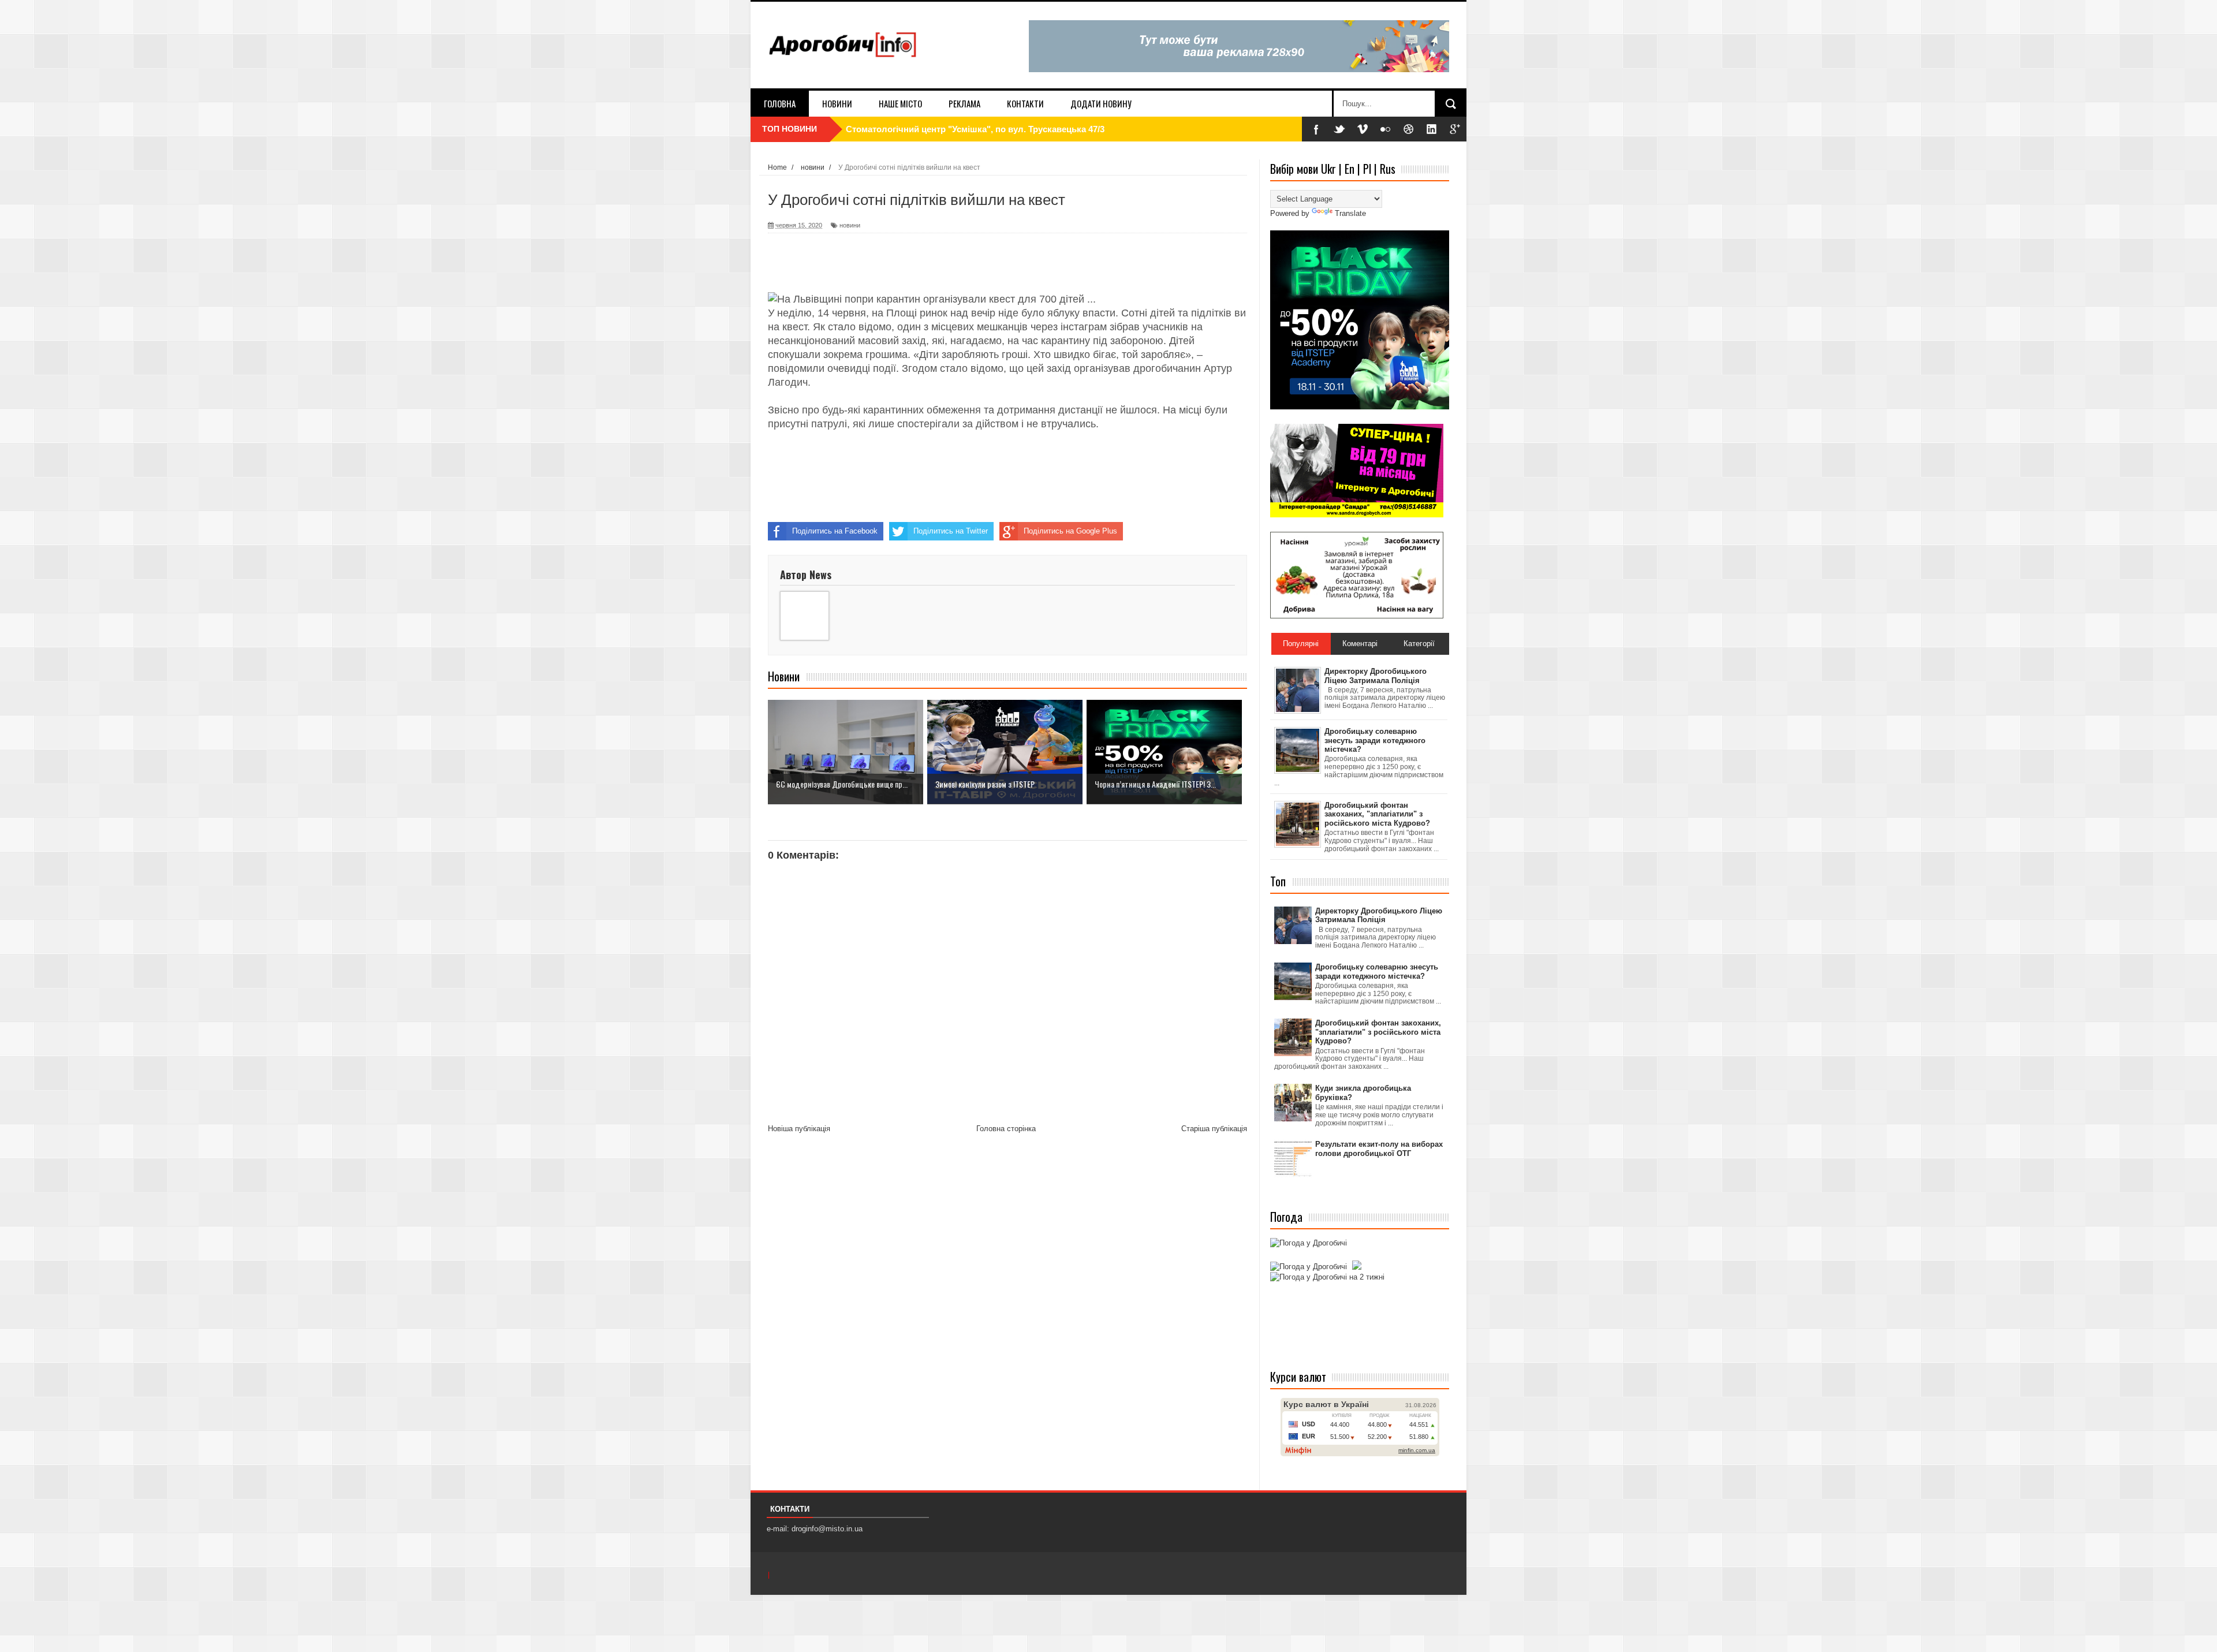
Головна (780, 103)
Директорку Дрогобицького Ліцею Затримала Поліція (1379, 916)
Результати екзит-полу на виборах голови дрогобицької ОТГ (1379, 1149)
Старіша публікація (1214, 1129)
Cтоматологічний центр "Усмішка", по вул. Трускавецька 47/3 (975, 129)
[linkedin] (1432, 129)
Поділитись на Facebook (835, 531)
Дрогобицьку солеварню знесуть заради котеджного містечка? (1377, 972)
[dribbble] (1409, 129)
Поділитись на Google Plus (1070, 531)
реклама (964, 103)
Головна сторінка (1006, 1129)
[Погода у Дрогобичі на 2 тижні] (1327, 1277)
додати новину (1101, 103)
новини (837, 103)
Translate (1350, 213)
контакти (1025, 103)
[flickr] (1386, 129)
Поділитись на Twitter (951, 531)
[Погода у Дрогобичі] (1309, 1243)
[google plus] (1455, 129)
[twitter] (1339, 129)
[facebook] (1316, 129)
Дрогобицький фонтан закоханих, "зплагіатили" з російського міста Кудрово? (1378, 1032)
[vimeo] (1363, 129)
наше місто (900, 103)
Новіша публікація (799, 1129)
